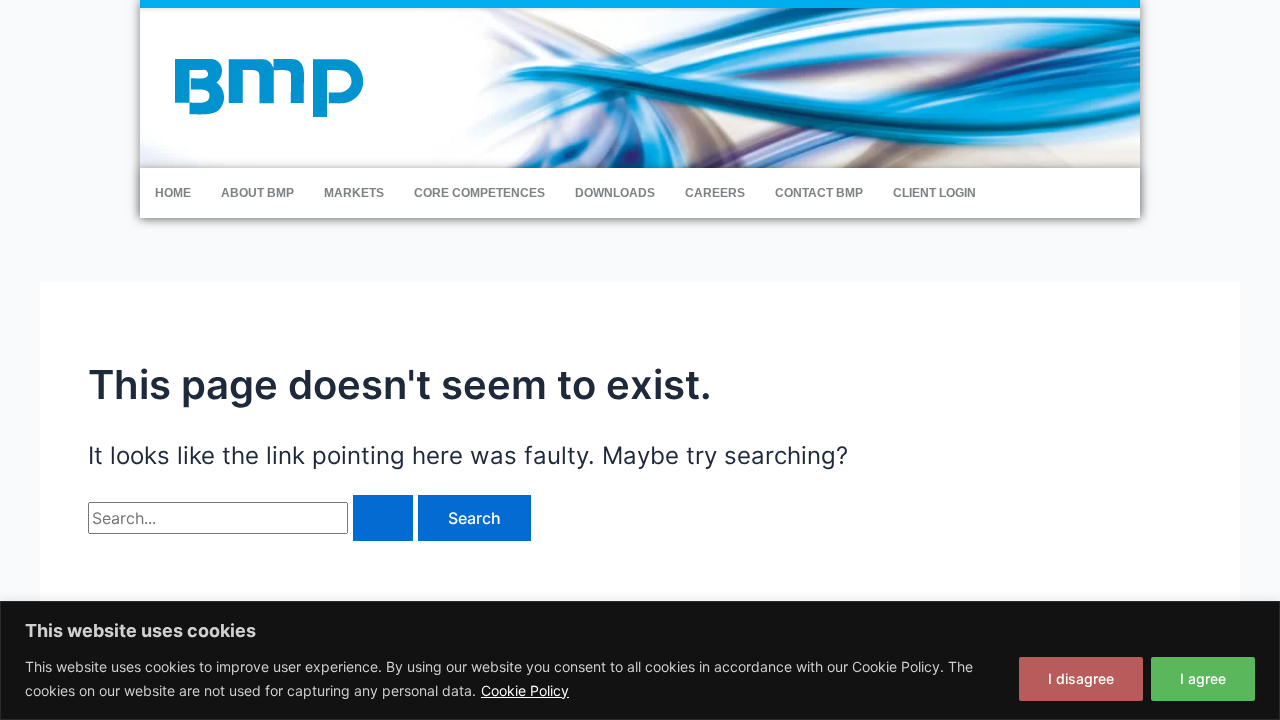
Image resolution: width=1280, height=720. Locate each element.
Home (173, 193)
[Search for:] (253, 518)
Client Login (934, 193)
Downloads (615, 193)
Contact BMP (819, 193)
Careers (715, 193)
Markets (354, 193)
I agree (1203, 678)
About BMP (257, 193)
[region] (640, 660)
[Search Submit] (383, 518)
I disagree (1081, 678)
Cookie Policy (525, 690)
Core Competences (479, 193)
